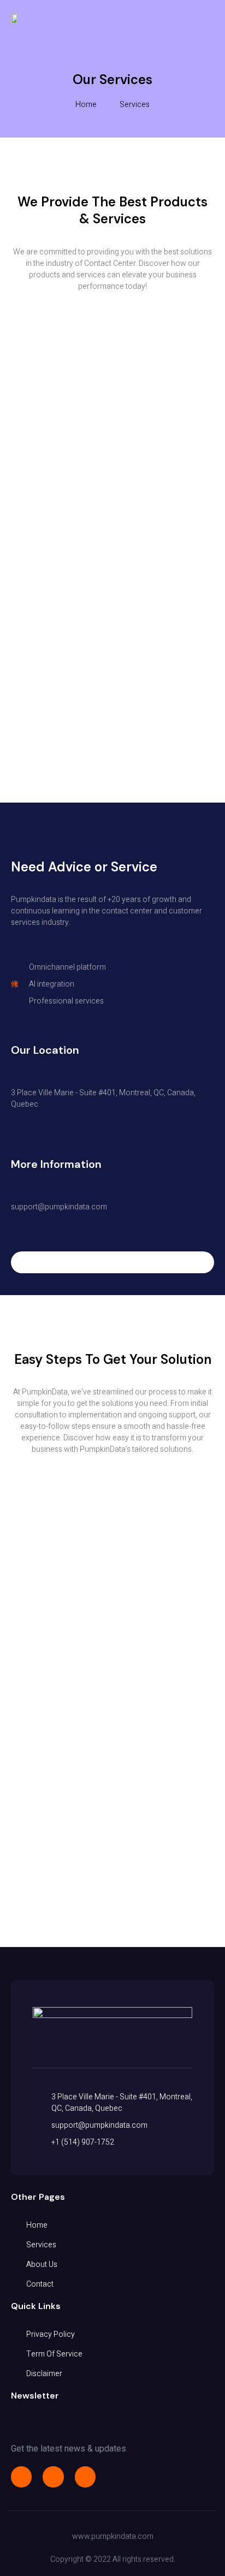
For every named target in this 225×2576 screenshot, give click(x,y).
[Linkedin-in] (85, 2477)
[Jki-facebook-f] (21, 2477)
